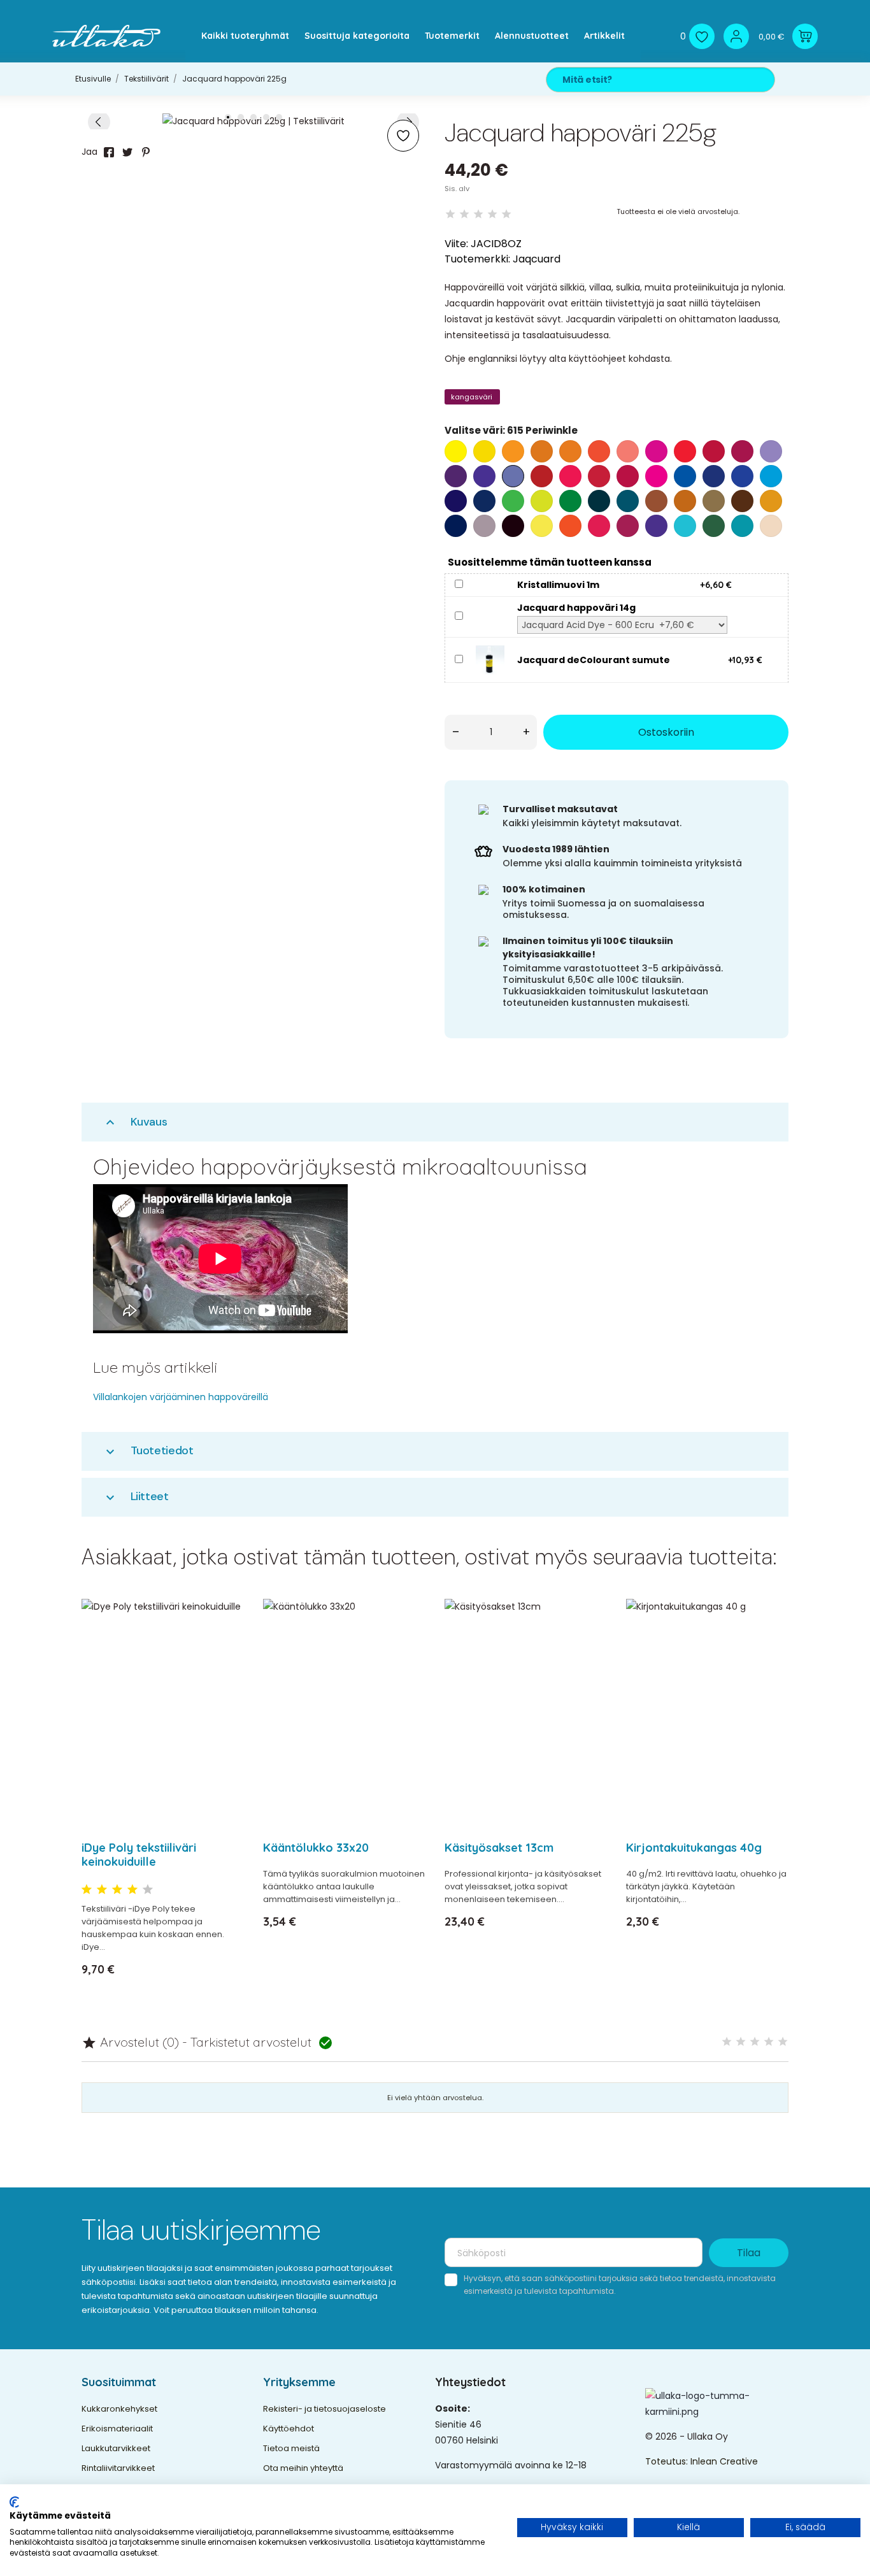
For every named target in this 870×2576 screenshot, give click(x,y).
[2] (464, 214)
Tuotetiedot (148, 1451)
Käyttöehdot (289, 2429)
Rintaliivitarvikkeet (118, 2468)
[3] (478, 214)
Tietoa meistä (291, 2448)
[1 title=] (87, 1890)
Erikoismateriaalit (117, 2429)
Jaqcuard (537, 259)
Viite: (456, 244)
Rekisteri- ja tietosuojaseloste (324, 2409)
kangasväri (472, 397)
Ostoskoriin (666, 732)
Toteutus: (668, 2461)
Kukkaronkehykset (119, 2409)
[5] (506, 214)
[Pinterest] (146, 152)
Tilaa (749, 2253)
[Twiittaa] (127, 152)
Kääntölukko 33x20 (316, 1848)
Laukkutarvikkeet (116, 2448)
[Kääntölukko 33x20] (408, 1642)
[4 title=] (132, 1890)
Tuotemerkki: (477, 259)
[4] (492, 214)
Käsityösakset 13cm (499, 1848)
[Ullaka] (106, 36)
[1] (450, 214)
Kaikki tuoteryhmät (245, 36)
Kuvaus (135, 1122)
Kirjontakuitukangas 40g (694, 1848)
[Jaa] (109, 152)
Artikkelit (604, 36)
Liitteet (136, 1497)
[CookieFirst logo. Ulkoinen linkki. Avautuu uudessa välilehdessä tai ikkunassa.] (14, 2502)
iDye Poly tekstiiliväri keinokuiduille (139, 1855)
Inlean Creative (724, 2461)
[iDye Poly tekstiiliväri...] (226, 1642)
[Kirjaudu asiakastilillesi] (736, 36)
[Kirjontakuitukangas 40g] (771, 1642)
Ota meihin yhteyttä (303, 2468)
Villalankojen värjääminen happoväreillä (181, 1397)
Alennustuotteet (532, 36)
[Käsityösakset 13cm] (589, 1642)
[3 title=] (117, 1890)
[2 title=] (102, 1890)
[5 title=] (148, 1890)
